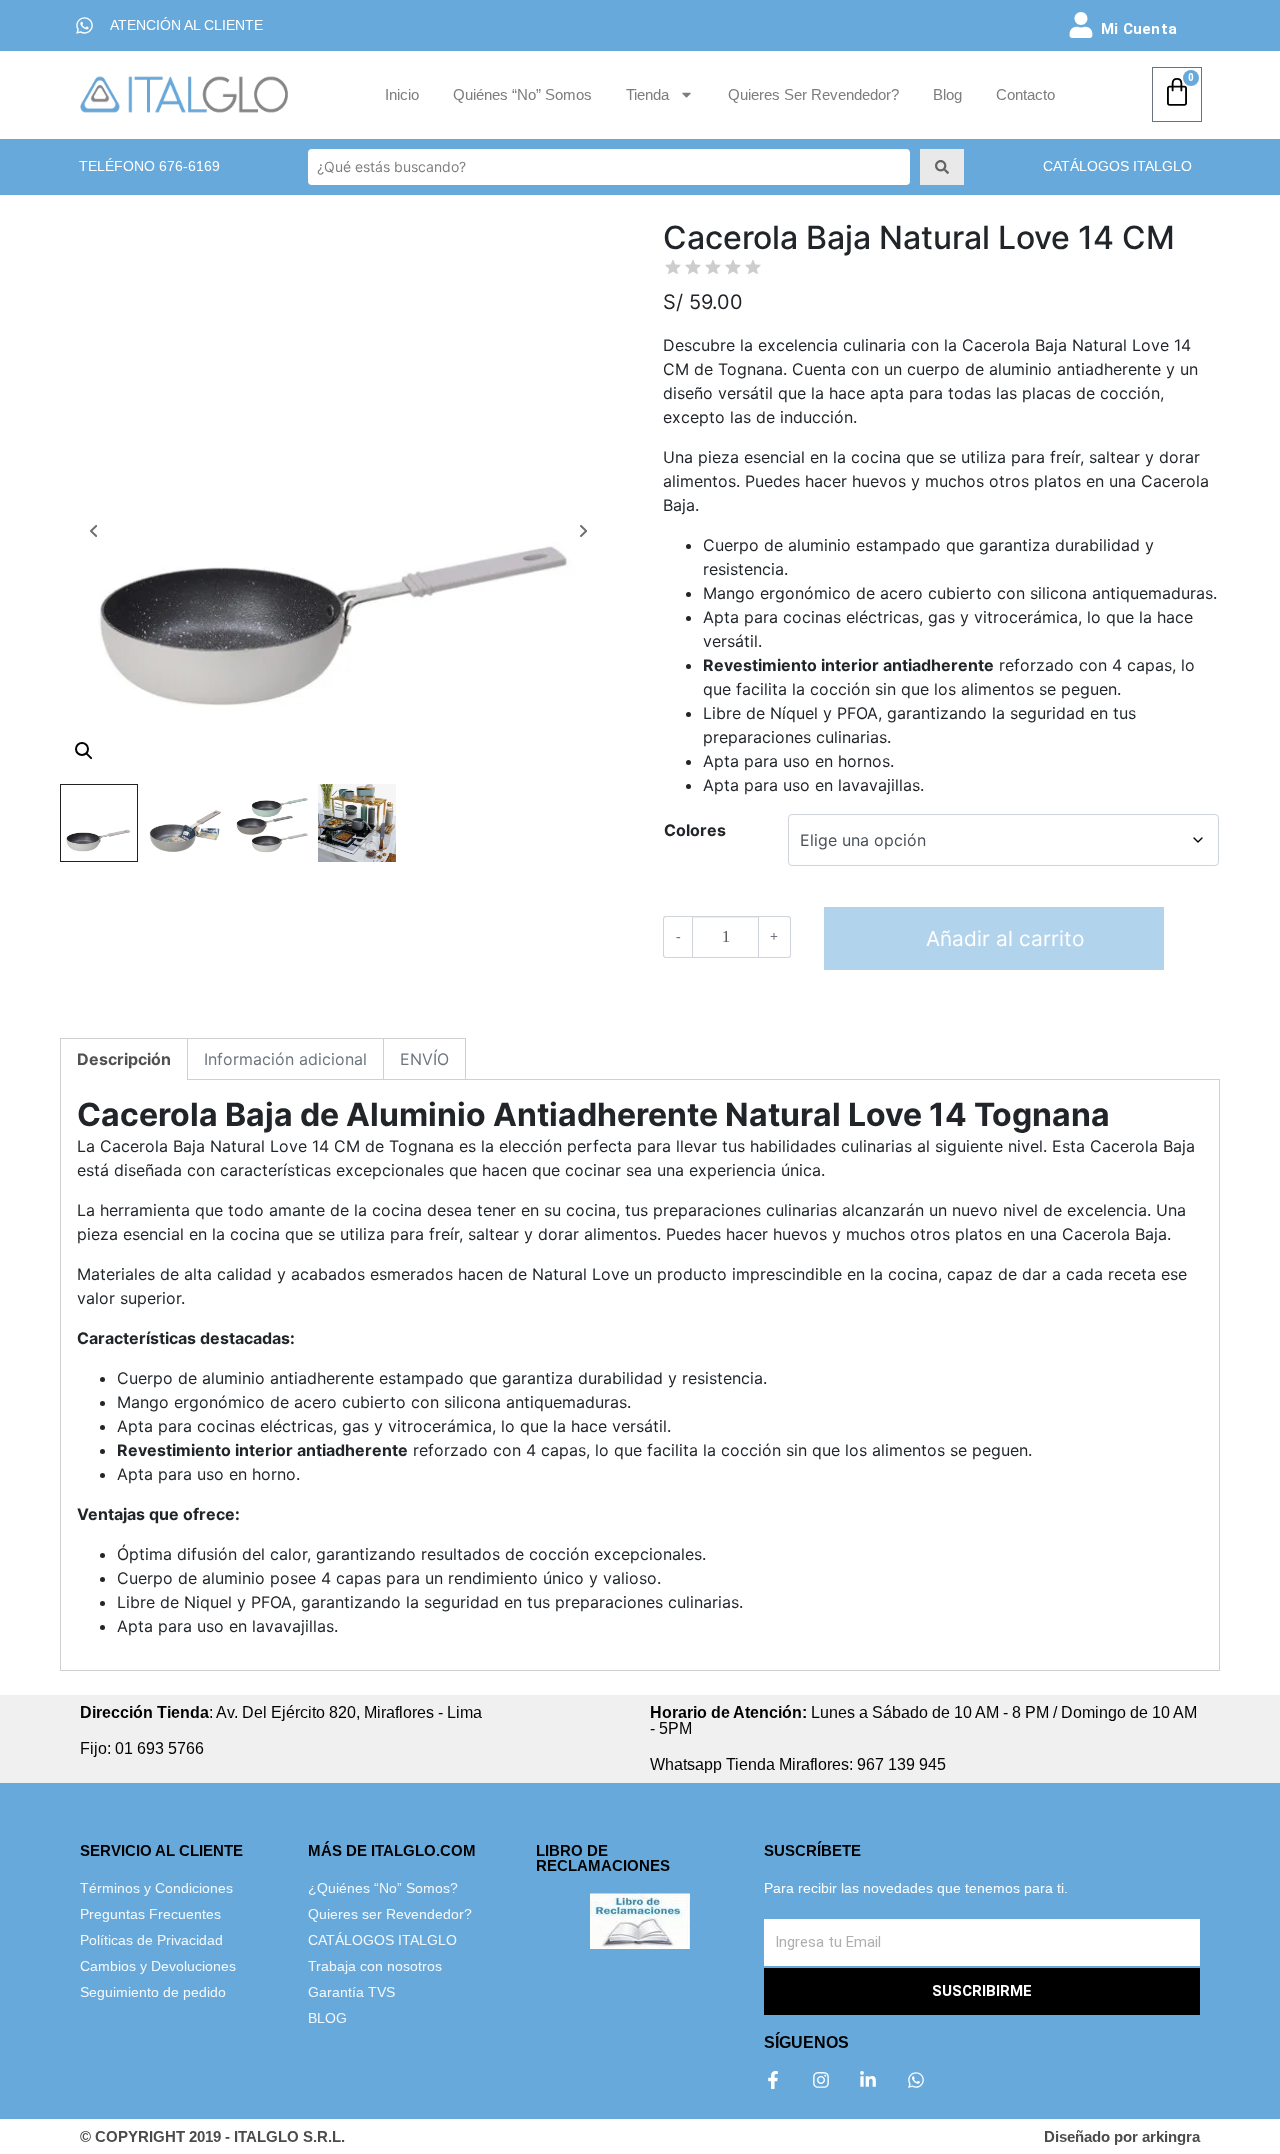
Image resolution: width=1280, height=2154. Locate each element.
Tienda (647, 94)
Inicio (402, 94)
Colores (695, 830)
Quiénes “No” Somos (522, 94)
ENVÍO (424, 1059)
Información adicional (285, 1059)
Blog (947, 94)
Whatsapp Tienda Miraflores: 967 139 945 (798, 1764)
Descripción (124, 1059)
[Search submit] (942, 167)
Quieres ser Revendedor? (813, 94)
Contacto (1025, 94)
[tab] (124, 1059)
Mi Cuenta (1139, 29)
